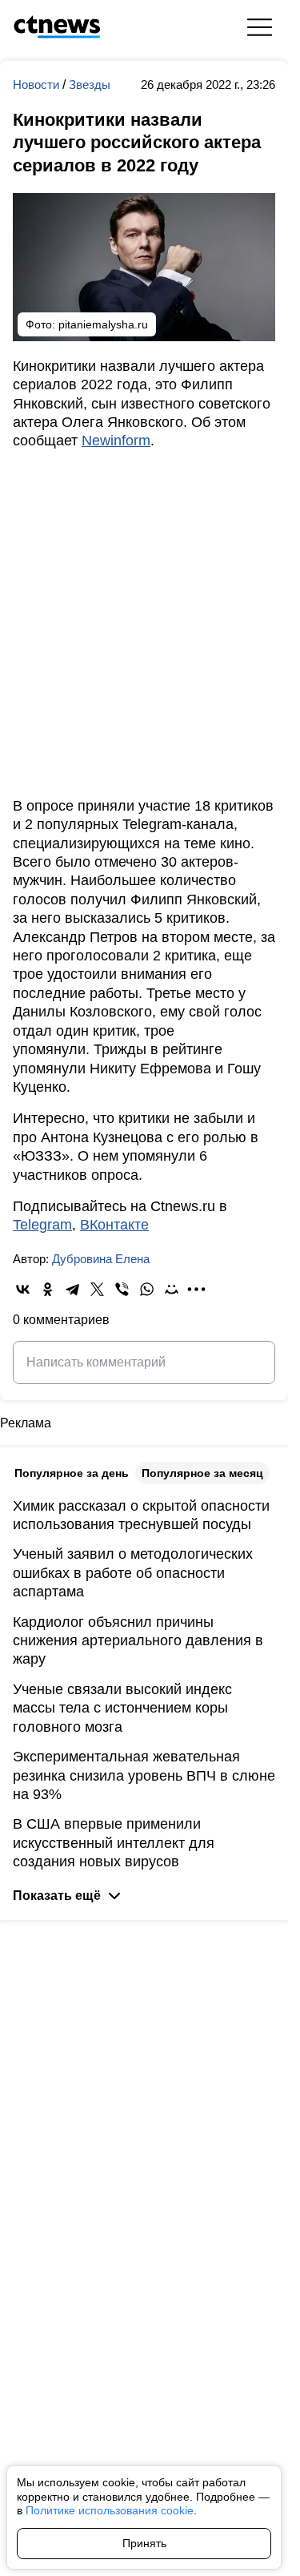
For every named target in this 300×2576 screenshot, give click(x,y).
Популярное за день (72, 1473)
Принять (144, 2543)
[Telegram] (72, 1289)
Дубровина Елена (101, 1259)
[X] (97, 1289)
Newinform (116, 441)
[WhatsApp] (147, 1289)
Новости (38, 85)
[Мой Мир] (172, 1289)
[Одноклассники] (48, 1289)
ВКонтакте (114, 1225)
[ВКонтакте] (23, 1289)
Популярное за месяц (202, 1473)
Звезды (90, 85)
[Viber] (122, 1289)
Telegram (42, 1225)
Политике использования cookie (110, 2510)
